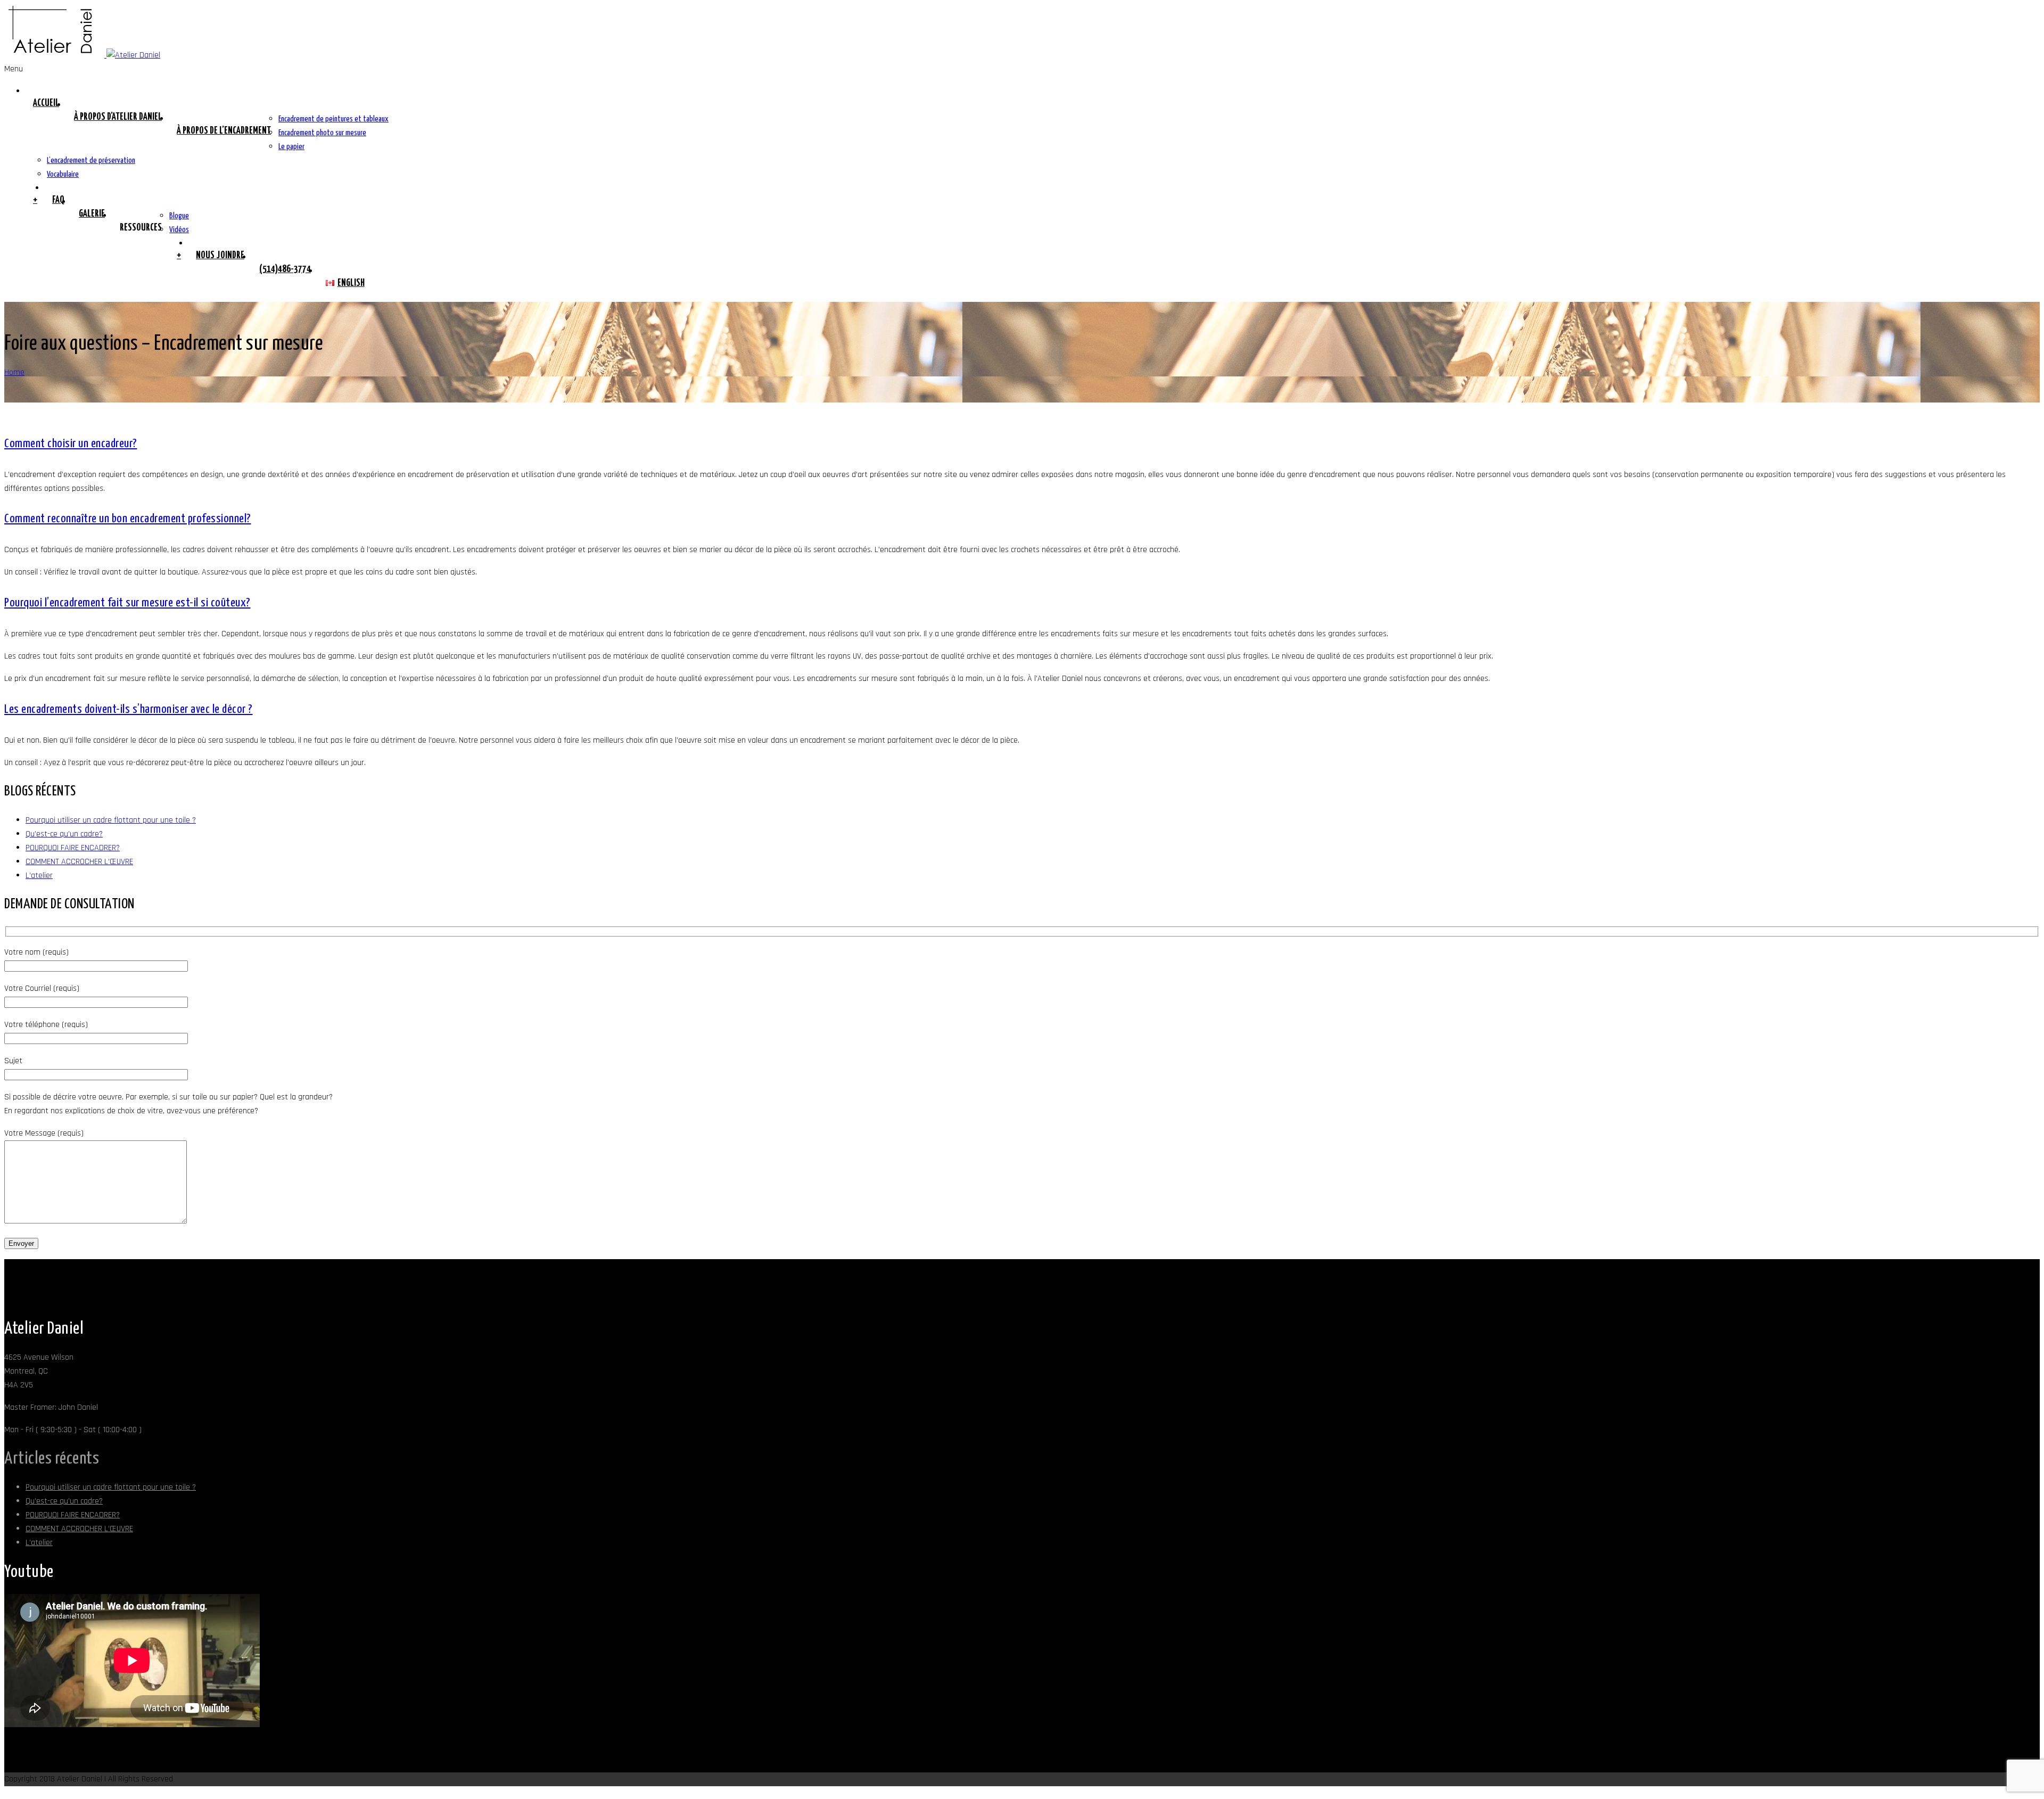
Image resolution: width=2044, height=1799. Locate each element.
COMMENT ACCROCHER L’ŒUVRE (79, 862)
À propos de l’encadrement (224, 131)
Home (14, 372)
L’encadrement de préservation (91, 161)
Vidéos (179, 230)
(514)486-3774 (285, 269)
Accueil (46, 103)
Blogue (179, 216)
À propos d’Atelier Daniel (118, 117)
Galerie (92, 214)
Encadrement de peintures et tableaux (333, 119)
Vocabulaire (63, 174)
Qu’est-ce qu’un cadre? (64, 834)
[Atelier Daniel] (82, 55)
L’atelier (39, 876)
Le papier (291, 147)
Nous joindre (220, 256)
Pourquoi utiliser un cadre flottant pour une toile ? (111, 820)
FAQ (58, 200)
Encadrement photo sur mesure (322, 133)
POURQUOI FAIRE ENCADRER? (73, 848)
